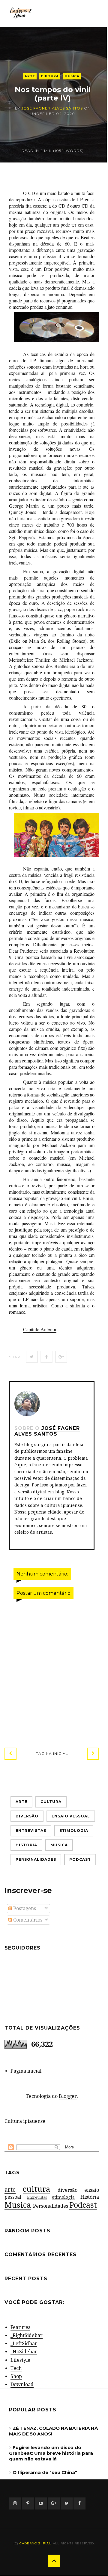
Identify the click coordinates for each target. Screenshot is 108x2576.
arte (30, 76)
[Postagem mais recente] (10, 1754)
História (26, 1845)
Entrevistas (31, 1831)
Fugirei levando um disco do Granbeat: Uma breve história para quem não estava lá (51, 2453)
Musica (72, 76)
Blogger (68, 2096)
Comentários (27, 1920)
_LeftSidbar (24, 2344)
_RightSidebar (27, 2335)
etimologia (74, 1831)
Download (22, 2384)
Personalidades (36, 1859)
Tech (16, 2368)
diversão (27, 1816)
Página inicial (52, 1753)
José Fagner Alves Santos (52, 108)
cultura (50, 76)
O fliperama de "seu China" (45, 2472)
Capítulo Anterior (40, 1329)
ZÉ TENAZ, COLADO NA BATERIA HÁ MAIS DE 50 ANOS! (53, 2431)
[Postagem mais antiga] (93, 1754)
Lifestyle (20, 2360)
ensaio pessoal (71, 1816)
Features (20, 2327)
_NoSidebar (24, 2352)
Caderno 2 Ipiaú (36, 2543)
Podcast (80, 1859)
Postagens (24, 1908)
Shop (16, 2376)
